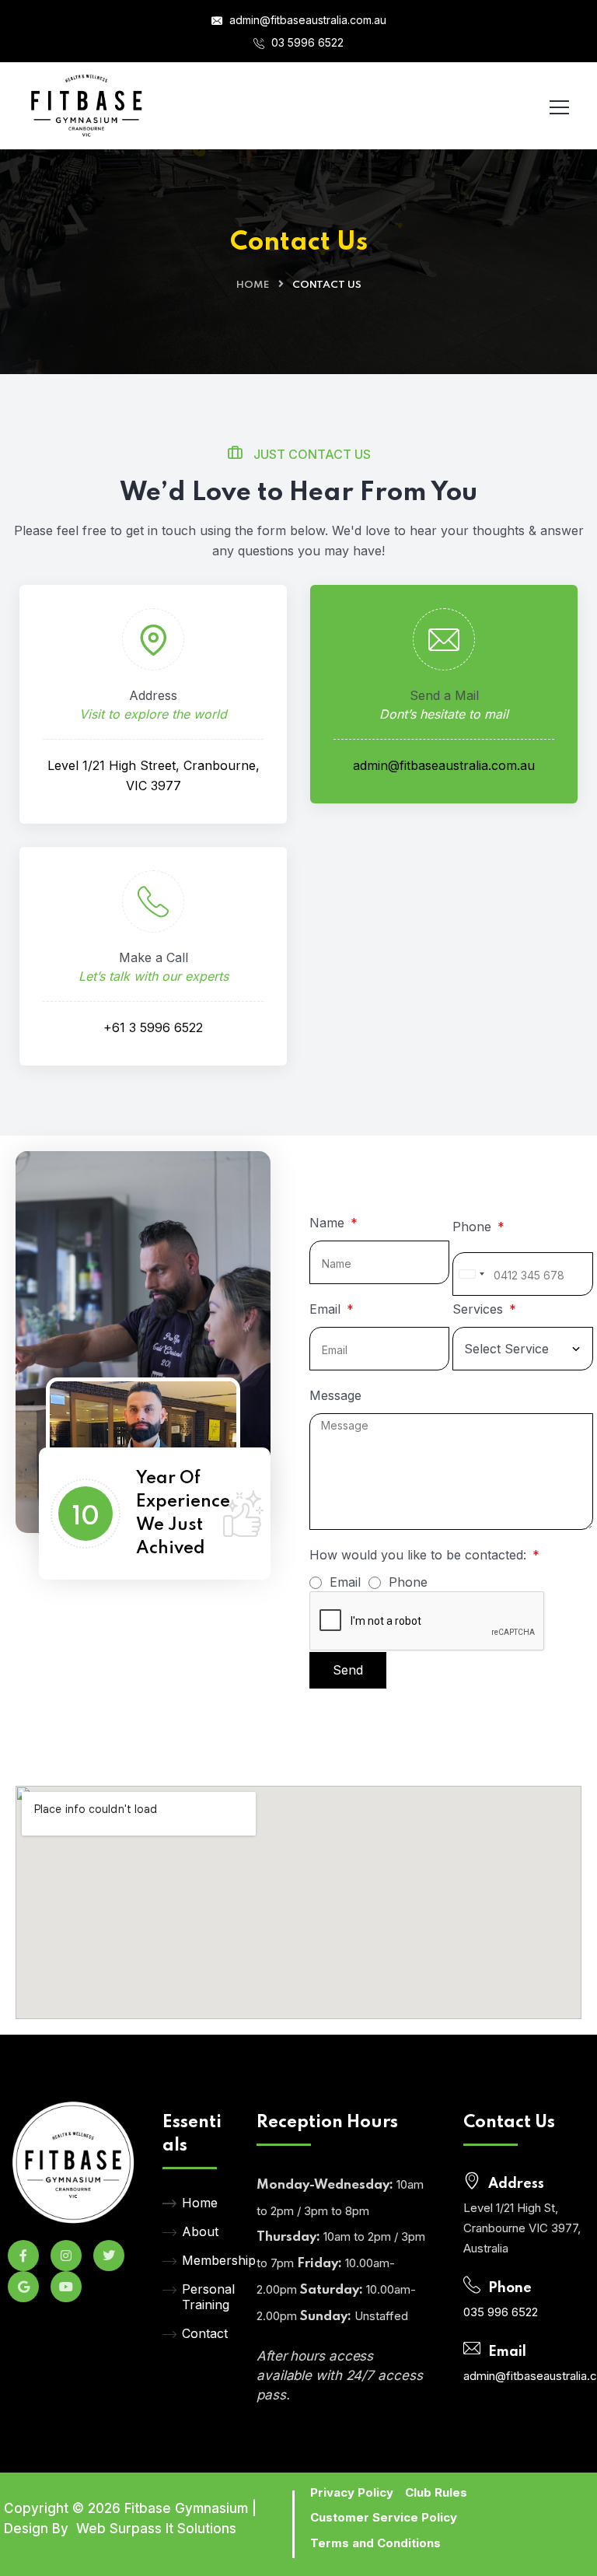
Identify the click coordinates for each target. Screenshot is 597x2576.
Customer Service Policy (384, 2517)
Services (480, 1309)
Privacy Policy (352, 2492)
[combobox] (471, 1274)
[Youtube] (66, 2287)
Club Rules (436, 2492)
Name (329, 1223)
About (200, 2231)
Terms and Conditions (375, 2543)
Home (253, 285)
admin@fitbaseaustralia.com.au (306, 20)
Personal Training (208, 2297)
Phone (474, 1227)
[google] (23, 2287)
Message (335, 1395)
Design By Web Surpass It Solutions (120, 2529)
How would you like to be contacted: (420, 1555)
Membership (208, 2260)
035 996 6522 (501, 2312)
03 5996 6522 (306, 42)
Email (327, 1309)
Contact (205, 2333)
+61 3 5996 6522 (153, 1027)
